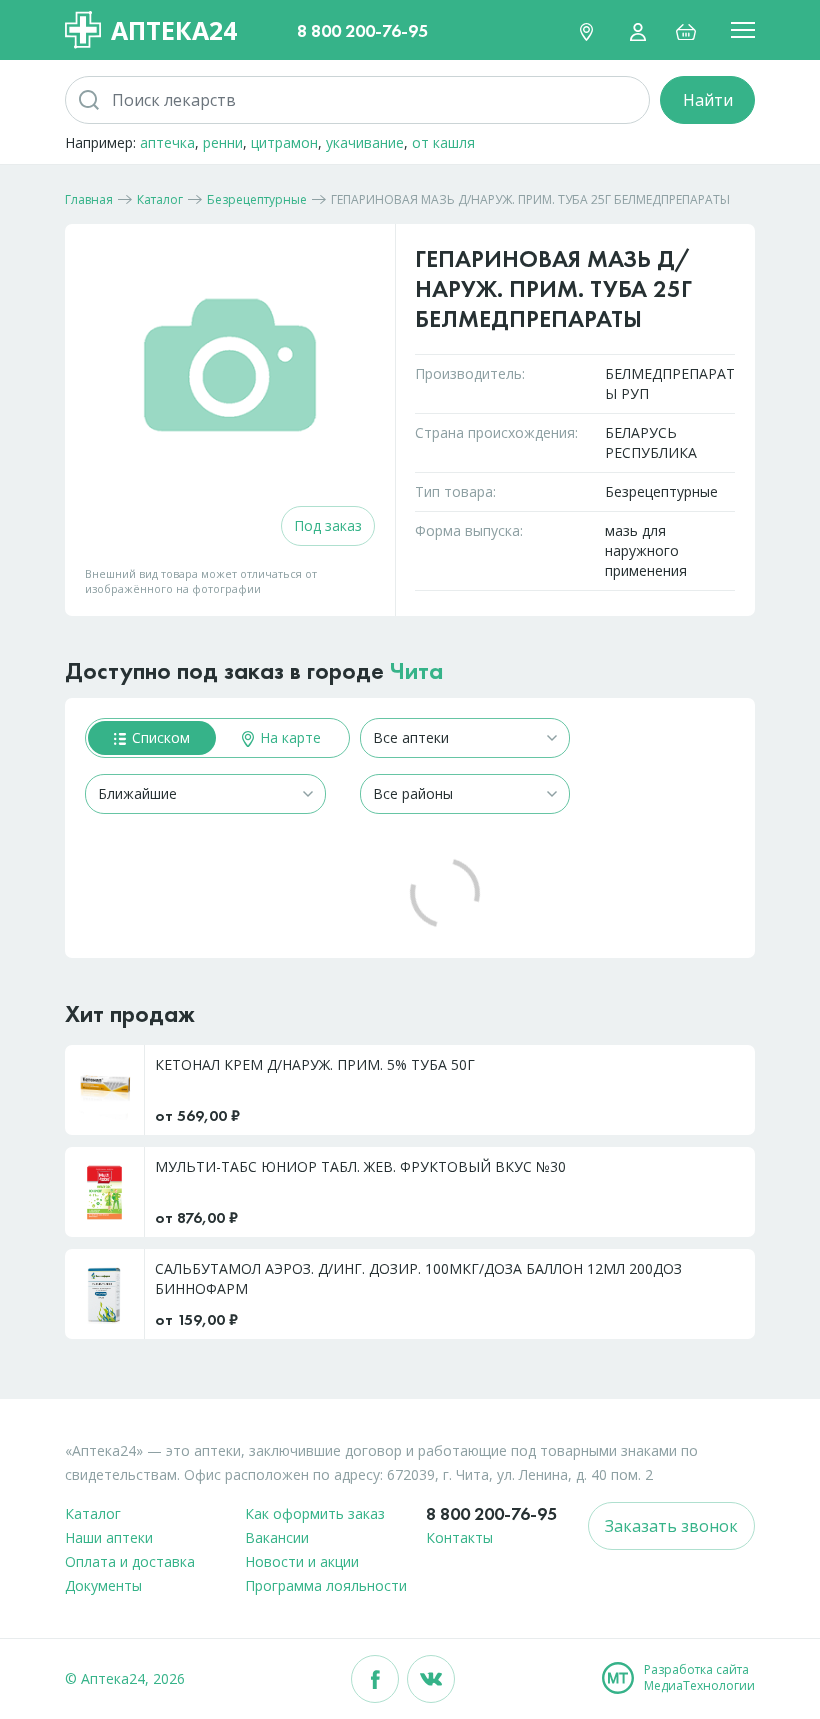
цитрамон (284, 142)
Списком (159, 737)
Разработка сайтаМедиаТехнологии (699, 1678)
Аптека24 (174, 30)
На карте (288, 737)
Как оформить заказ (315, 1513)
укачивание (365, 142)
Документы (103, 1585)
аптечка (167, 142)
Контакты (459, 1537)
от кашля (443, 142)
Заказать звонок (671, 1526)
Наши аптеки (109, 1537)
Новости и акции (302, 1561)
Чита (416, 670)
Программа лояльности (326, 1585)
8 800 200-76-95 (362, 30)
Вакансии (277, 1537)
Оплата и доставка (130, 1561)
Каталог (93, 1513)
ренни (223, 142)
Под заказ (328, 525)
